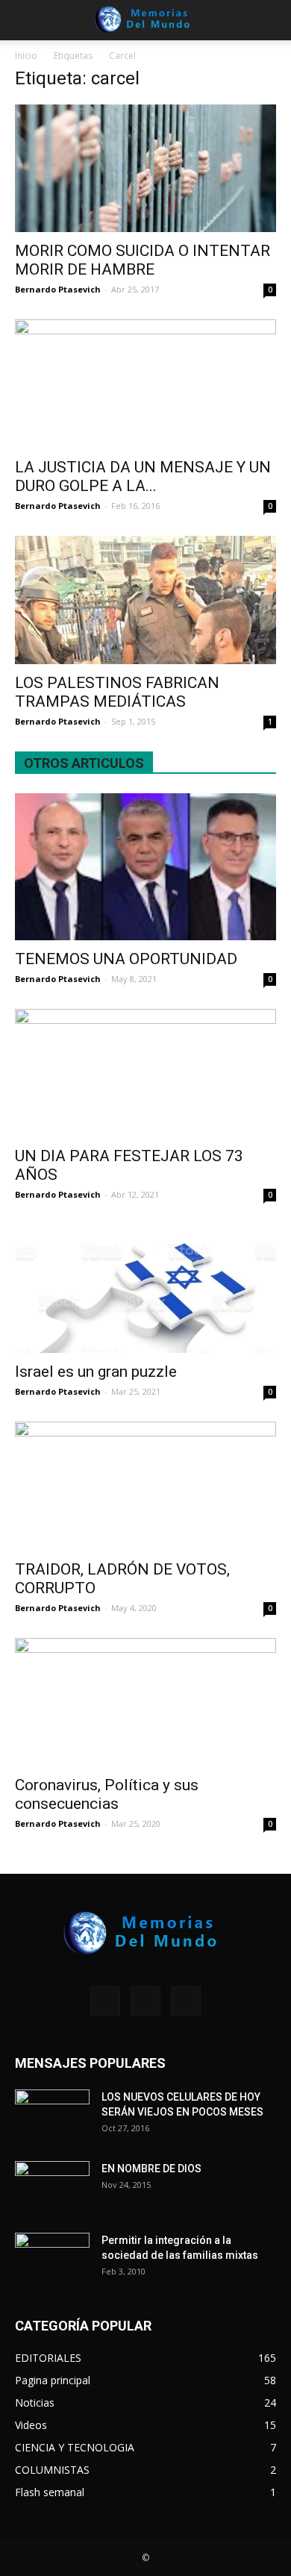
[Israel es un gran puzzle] (145, 1288)
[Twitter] (186, 2001)
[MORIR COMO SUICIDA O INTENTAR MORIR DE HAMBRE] (145, 168)
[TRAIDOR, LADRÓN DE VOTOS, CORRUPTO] (145, 1486)
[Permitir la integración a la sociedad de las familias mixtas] (52, 2259)
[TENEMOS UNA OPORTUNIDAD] (145, 867)
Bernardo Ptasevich (58, 289)
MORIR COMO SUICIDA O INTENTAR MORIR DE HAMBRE (143, 260)
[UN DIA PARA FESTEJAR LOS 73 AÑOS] (145, 1073)
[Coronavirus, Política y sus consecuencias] (145, 1703)
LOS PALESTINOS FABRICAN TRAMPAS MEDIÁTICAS (117, 692)
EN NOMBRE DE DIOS (151, 2169)
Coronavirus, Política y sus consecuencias (107, 1794)
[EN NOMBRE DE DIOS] (52, 2187)
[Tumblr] (145, 2001)
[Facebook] (105, 2001)
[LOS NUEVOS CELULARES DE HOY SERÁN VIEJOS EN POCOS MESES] (52, 2116)
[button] (270, 20)
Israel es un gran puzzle (96, 1372)
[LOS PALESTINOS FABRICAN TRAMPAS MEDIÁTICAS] (145, 600)
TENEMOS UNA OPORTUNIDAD (126, 959)
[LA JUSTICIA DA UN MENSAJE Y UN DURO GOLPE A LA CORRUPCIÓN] (145, 384)
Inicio (26, 56)
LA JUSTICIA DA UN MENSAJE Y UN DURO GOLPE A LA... (143, 476)
